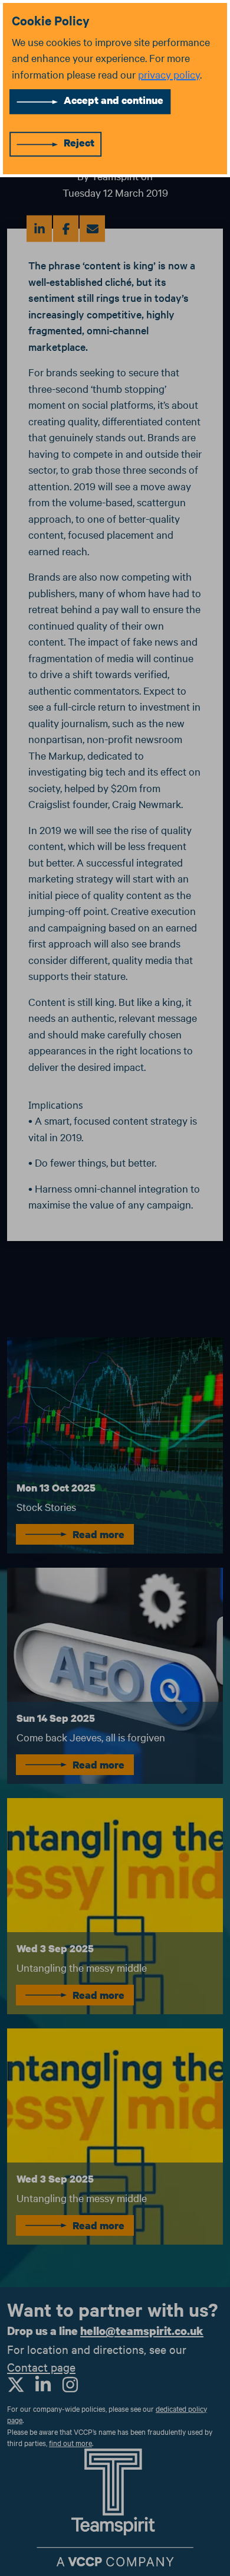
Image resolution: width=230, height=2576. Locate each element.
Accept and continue (114, 100)
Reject (79, 143)
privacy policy (169, 74)
